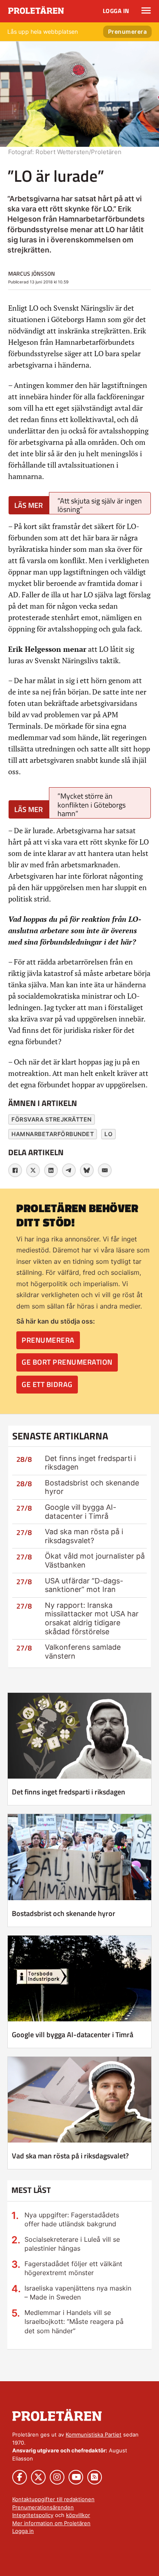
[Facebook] (15, 1170)
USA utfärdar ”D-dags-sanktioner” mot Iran (84, 1585)
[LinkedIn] (51, 1170)
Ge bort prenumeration (67, 1362)
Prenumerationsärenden (43, 2507)
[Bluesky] (87, 1170)
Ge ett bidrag (47, 1384)
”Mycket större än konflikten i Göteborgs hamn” (92, 805)
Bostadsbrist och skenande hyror (64, 1913)
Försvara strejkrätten (52, 1119)
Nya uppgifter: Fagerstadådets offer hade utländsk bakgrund (72, 2219)
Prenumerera (128, 32)
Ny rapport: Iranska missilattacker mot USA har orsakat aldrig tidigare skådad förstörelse (92, 1618)
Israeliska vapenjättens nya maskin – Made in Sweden (78, 2293)
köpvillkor (78, 2515)
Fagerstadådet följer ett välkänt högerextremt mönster (73, 2268)
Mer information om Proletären (51, 2523)
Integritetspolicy (33, 2515)
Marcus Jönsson (32, 273)
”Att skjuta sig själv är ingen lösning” (100, 505)
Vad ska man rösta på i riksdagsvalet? (84, 1536)
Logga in (116, 11)
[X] (33, 1170)
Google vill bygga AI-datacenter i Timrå (81, 1512)
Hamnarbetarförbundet (53, 1134)
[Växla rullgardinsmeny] (146, 11)
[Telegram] (69, 1170)
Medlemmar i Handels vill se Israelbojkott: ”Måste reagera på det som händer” (74, 2322)
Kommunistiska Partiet (94, 2434)
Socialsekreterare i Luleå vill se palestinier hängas (72, 2244)
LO (108, 1134)
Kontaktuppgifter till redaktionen (53, 2499)
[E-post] (105, 1170)
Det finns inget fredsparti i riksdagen (68, 1792)
